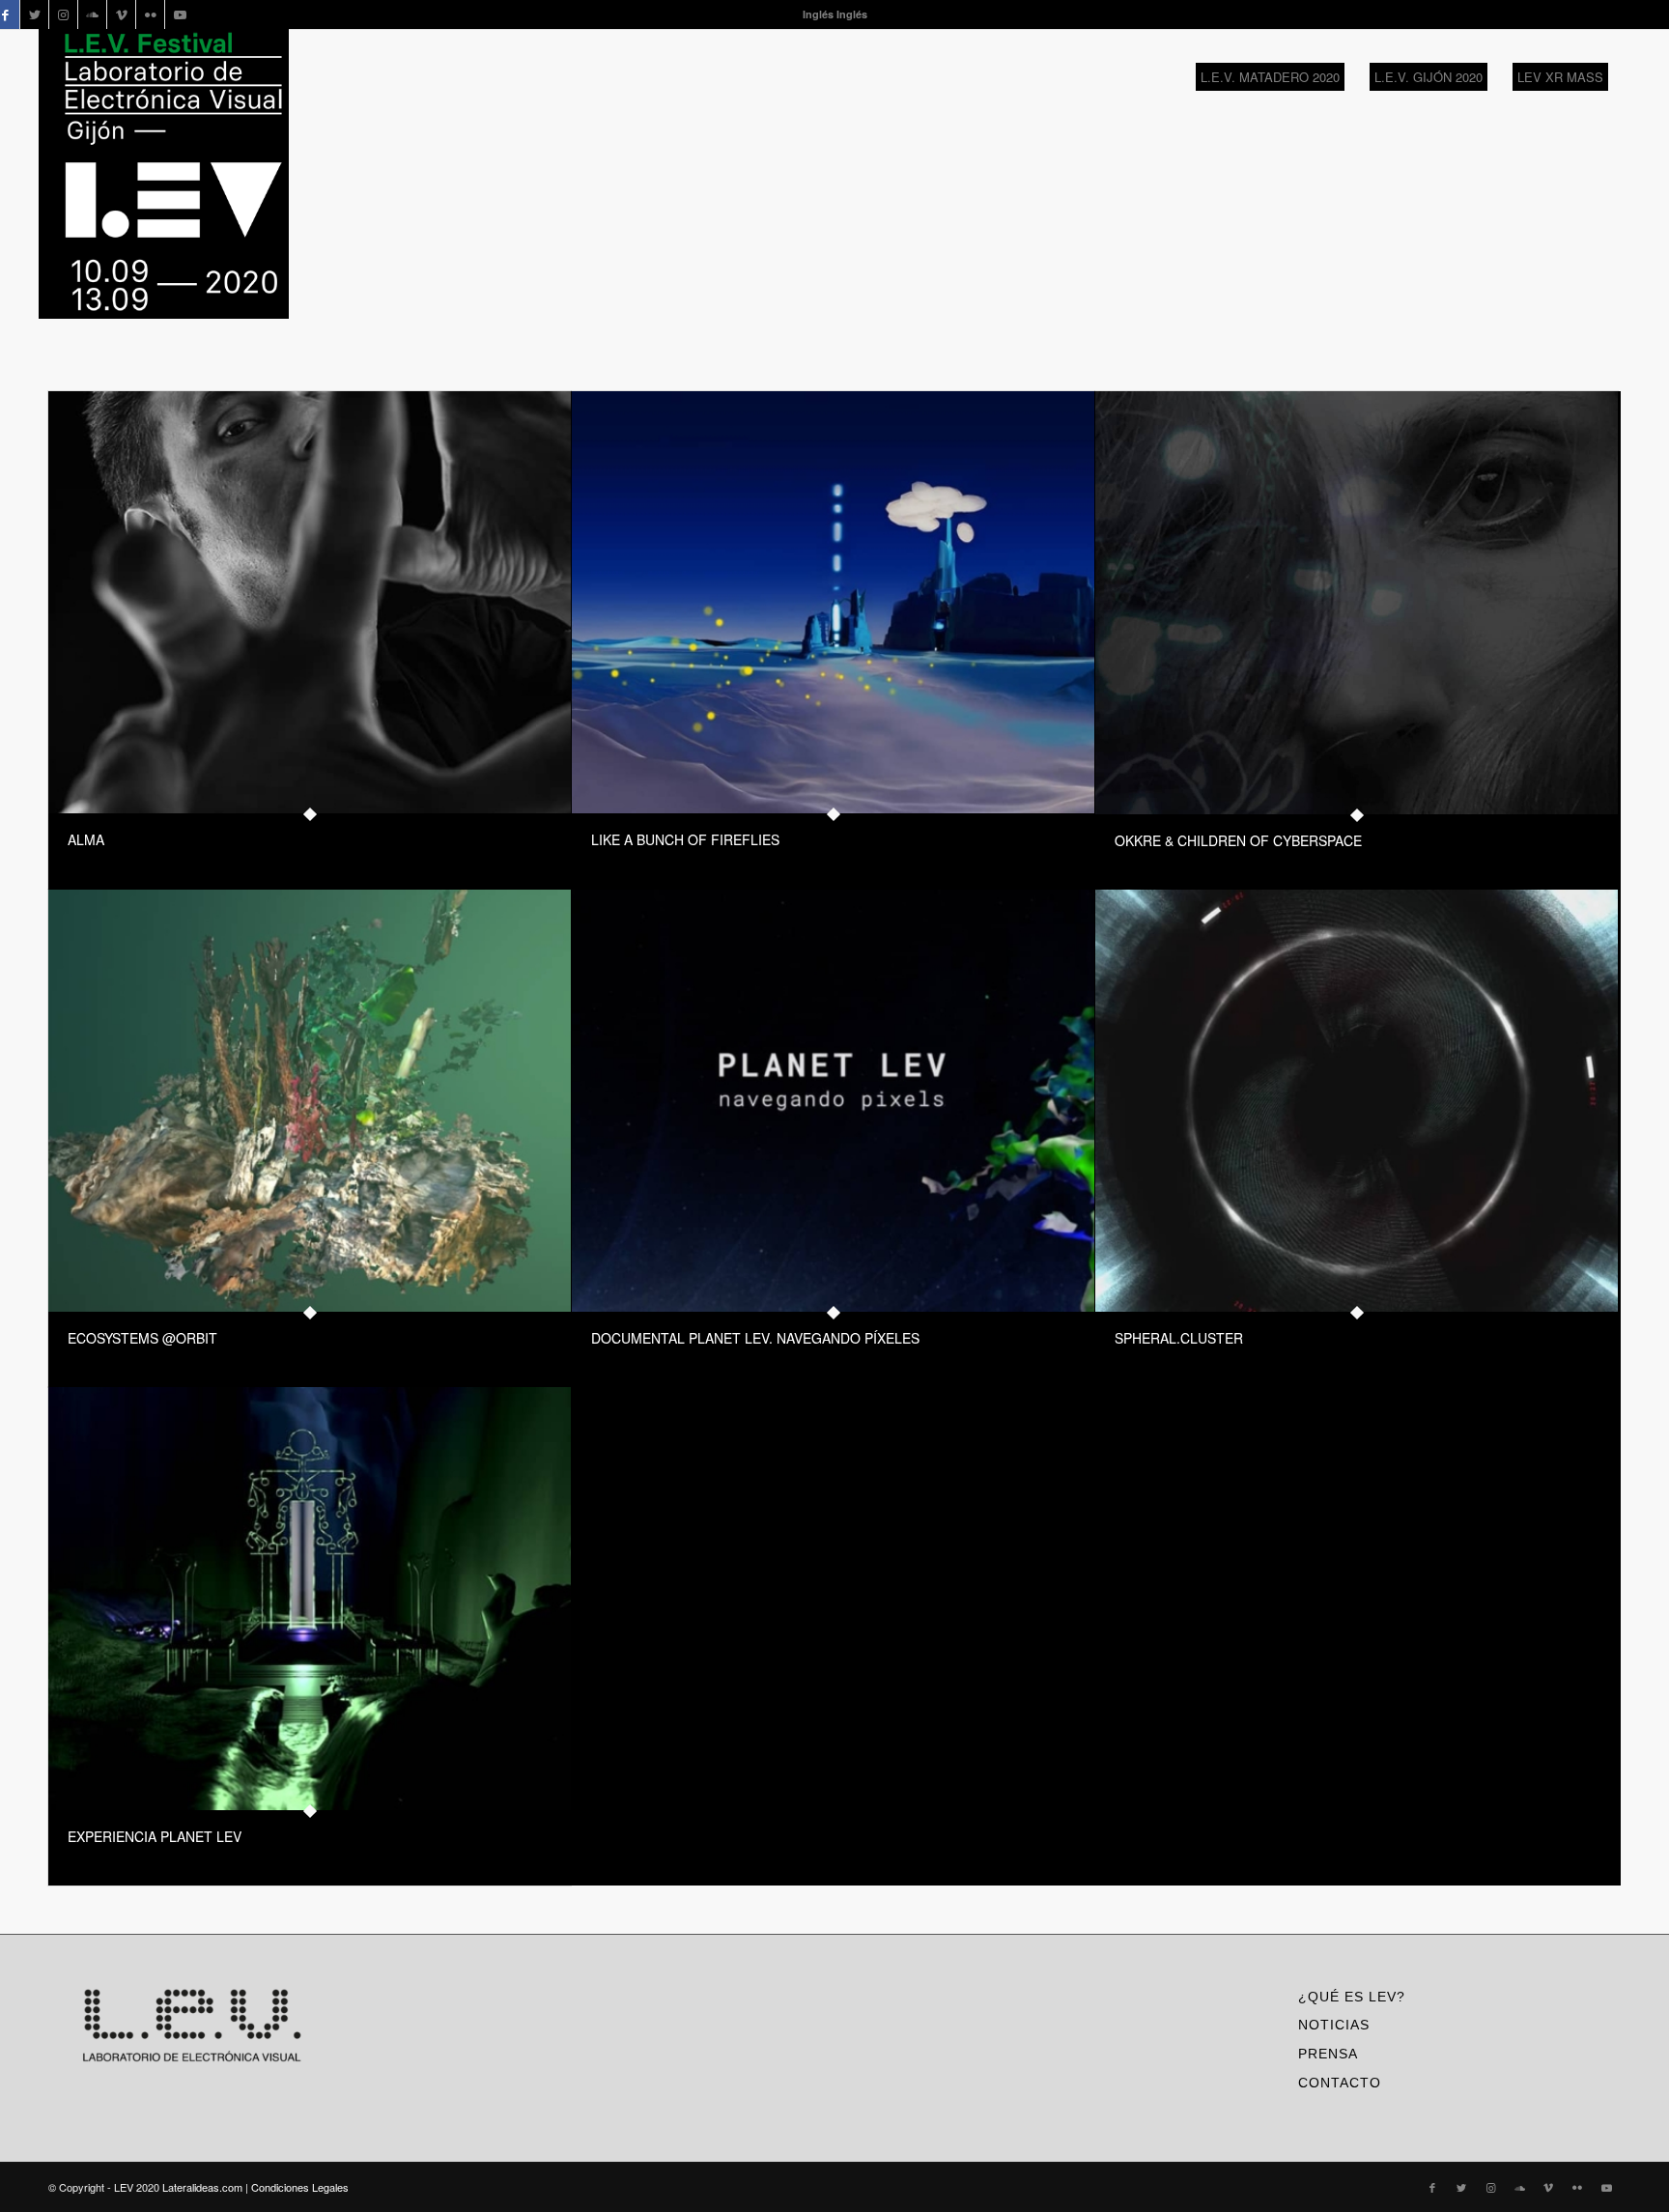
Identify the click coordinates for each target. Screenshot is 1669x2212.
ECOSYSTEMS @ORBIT (142, 1338)
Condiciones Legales (300, 2187)
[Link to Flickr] (150, 14)
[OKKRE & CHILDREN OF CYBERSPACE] (1357, 603)
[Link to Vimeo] (121, 14)
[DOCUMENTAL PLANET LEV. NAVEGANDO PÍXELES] (833, 1101)
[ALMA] (310, 602)
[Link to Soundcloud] (92, 14)
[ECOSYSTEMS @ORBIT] (310, 1101)
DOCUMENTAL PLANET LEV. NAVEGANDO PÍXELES (755, 1338)
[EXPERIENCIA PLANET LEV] (310, 1598)
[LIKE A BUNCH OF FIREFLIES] (833, 602)
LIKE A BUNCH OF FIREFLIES (685, 839)
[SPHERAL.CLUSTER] (1357, 1101)
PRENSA (1328, 2054)
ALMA (86, 839)
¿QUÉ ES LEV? (1352, 1997)
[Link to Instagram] (63, 14)
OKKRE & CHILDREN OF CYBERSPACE (1238, 840)
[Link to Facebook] (1432, 2187)
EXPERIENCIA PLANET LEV (155, 1836)
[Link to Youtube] (180, 14)
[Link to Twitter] (34, 14)
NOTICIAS (1334, 2025)
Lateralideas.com (202, 2187)
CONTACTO (1340, 2083)
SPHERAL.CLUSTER (1179, 1338)
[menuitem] (1270, 77)
